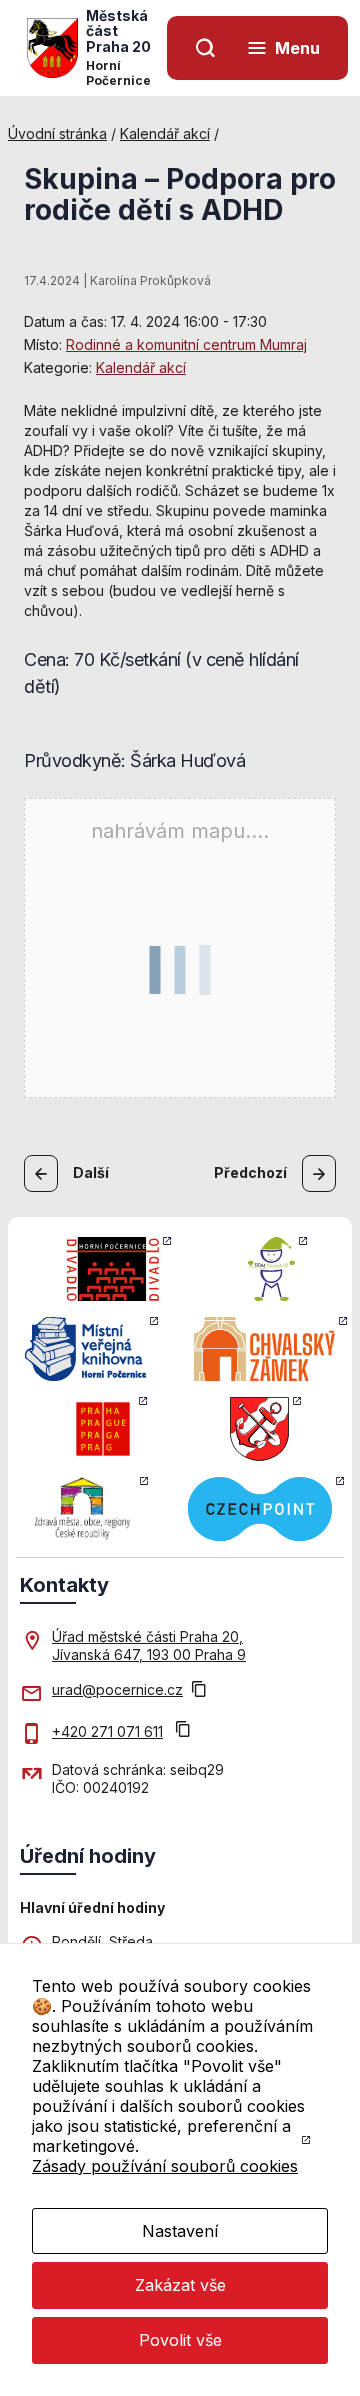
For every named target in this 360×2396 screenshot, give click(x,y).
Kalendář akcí (165, 133)
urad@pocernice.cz (117, 1689)
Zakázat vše (180, 2285)
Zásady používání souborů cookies (165, 2166)
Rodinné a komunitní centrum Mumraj (186, 344)
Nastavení (180, 2231)
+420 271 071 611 (107, 1731)
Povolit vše (180, 2340)
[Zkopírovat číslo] (183, 1731)
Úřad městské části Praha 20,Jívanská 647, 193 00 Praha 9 (149, 1645)
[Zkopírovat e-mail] (199, 1691)
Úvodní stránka (57, 133)
